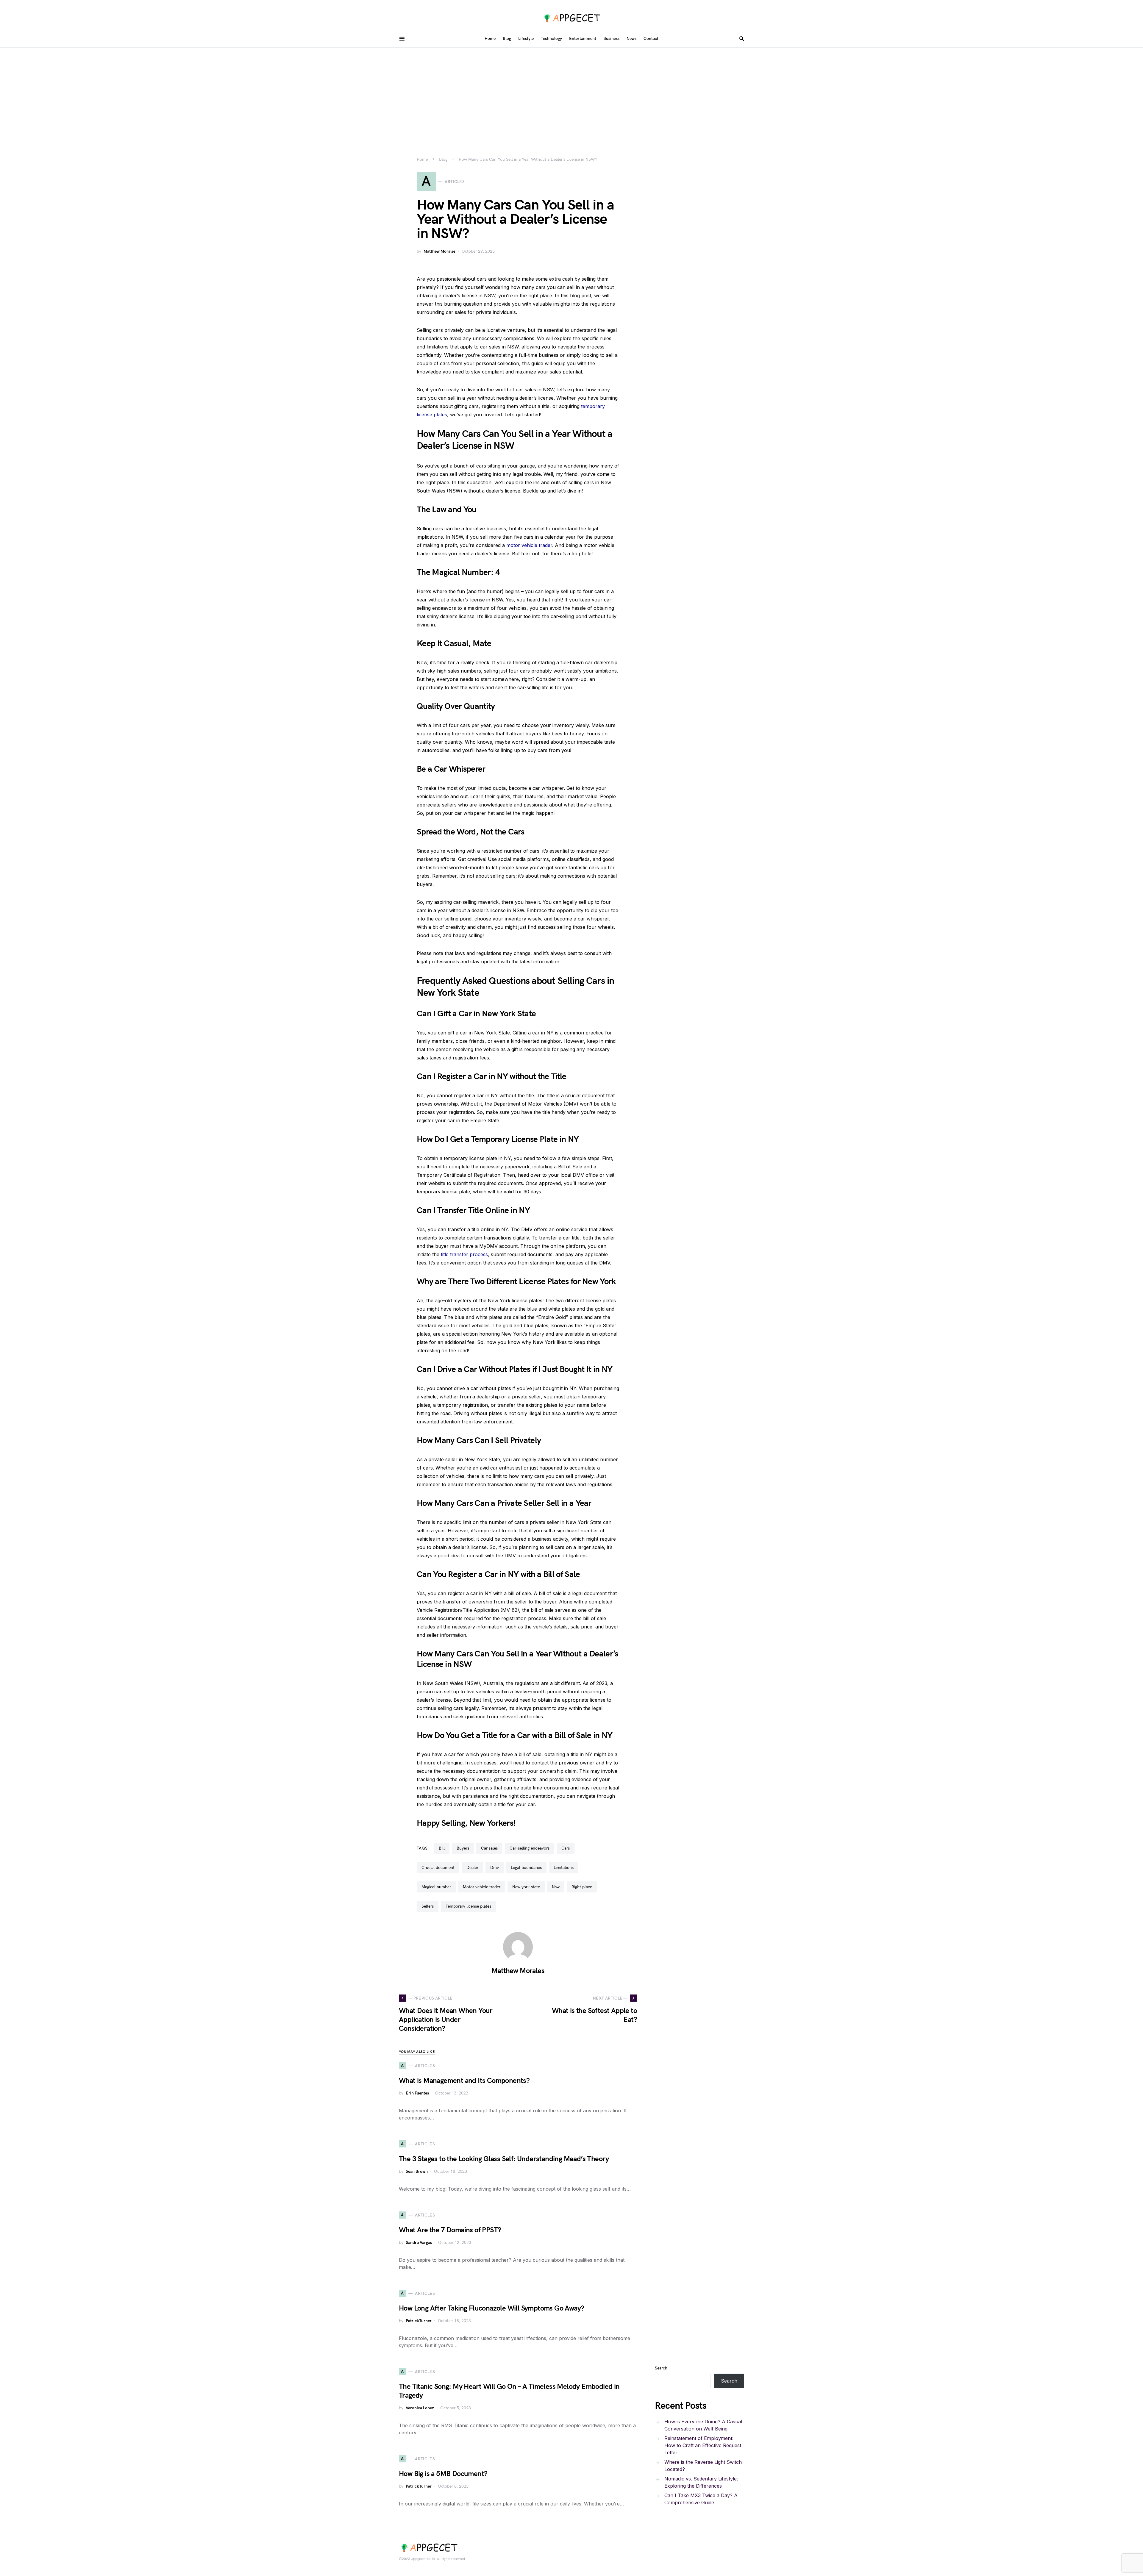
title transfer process (464, 1254)
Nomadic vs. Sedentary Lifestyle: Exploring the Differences (701, 2482)
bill (442, 1848)
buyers (463, 1848)
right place (582, 1887)
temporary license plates (468, 1906)
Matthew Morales (439, 251)
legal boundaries (526, 1868)
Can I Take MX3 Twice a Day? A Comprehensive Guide (701, 2499)
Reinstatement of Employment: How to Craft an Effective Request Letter (703, 2445)
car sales (489, 1848)
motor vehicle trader (529, 545)
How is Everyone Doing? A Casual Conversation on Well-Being (703, 2425)
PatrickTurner (419, 2321)
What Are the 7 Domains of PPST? (450, 2230)
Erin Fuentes (417, 2093)
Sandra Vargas (419, 2243)
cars (566, 1848)
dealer (472, 1868)
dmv (495, 1868)
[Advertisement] (571, 92)
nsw (556, 1887)
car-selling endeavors (530, 1848)
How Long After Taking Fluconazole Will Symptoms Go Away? (491, 2308)
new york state (526, 1887)
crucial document (438, 1868)
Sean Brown (417, 2171)
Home (422, 159)
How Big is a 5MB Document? (443, 2474)
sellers (428, 1906)
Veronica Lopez (420, 2408)
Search (661, 2368)
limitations (564, 1868)
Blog (443, 159)
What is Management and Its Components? (464, 2081)
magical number (436, 1887)
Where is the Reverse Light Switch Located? (703, 2466)
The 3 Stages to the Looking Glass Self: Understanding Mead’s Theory (504, 2159)
